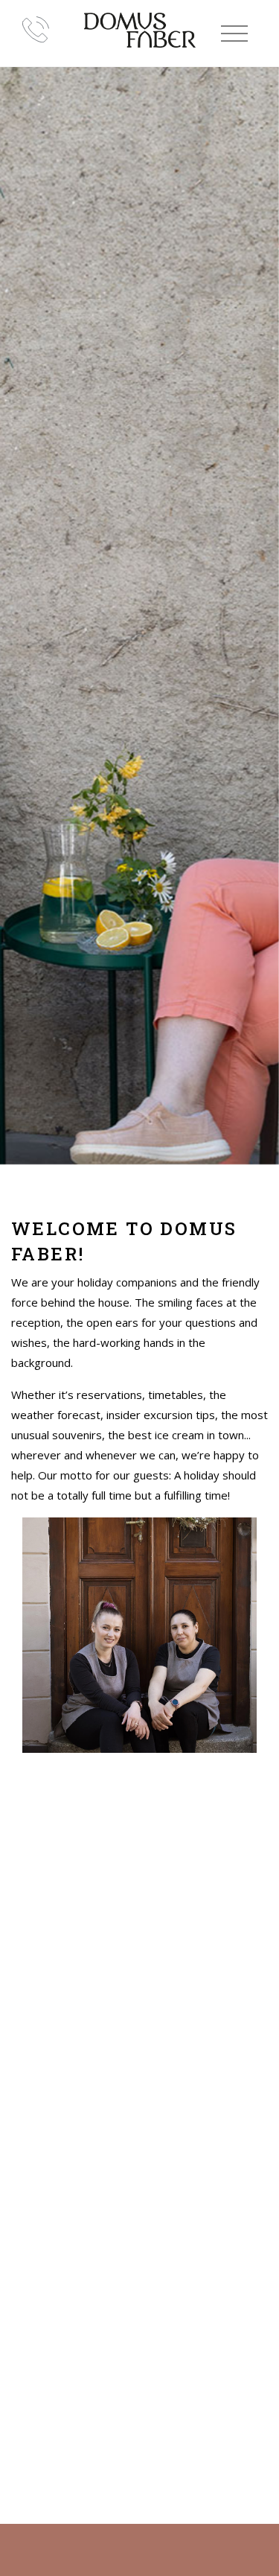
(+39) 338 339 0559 (36, 29)
